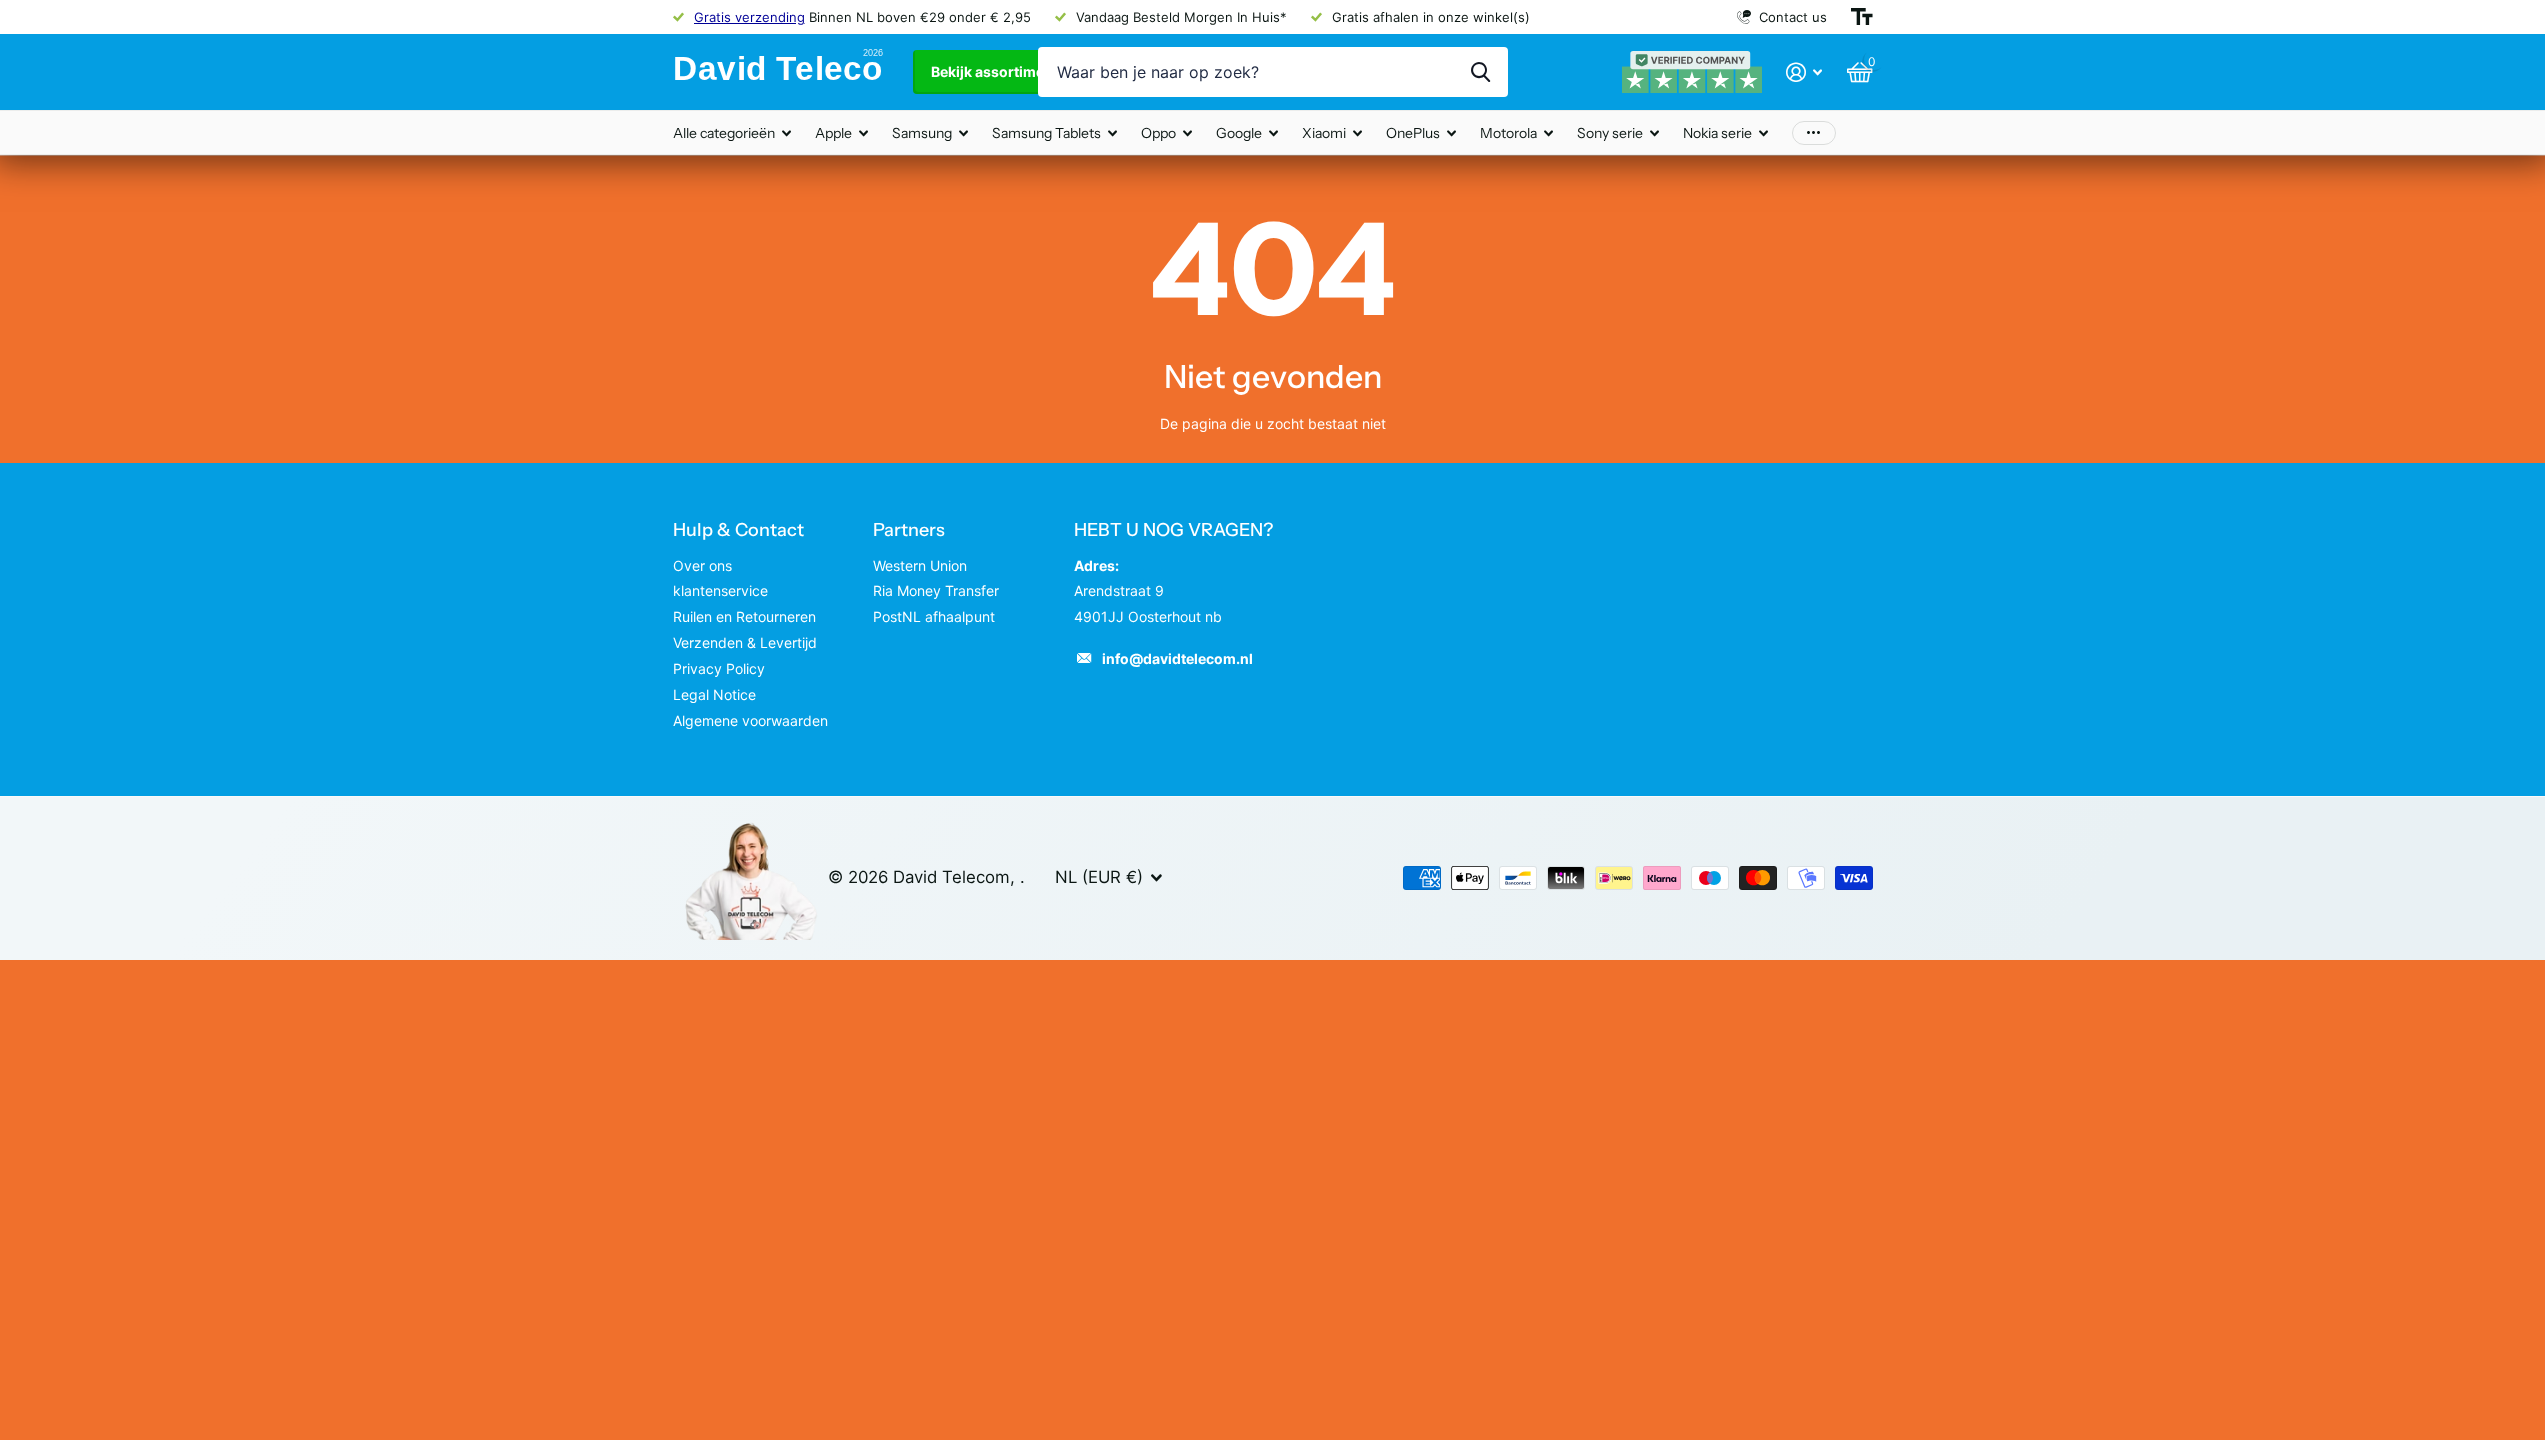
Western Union (920, 565)
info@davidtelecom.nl (1177, 658)
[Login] (1804, 72)
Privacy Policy (719, 668)
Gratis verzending (749, 17)
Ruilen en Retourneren (744, 616)
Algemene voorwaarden (750, 720)
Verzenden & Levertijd (745, 642)
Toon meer (1814, 132)
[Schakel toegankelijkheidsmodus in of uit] (1862, 17)
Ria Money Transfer (936, 590)
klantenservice (720, 590)
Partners (909, 530)
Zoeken (1480, 72)
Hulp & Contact (738, 530)
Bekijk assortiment (996, 71)
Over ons (702, 565)
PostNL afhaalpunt (934, 616)
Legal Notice (714, 694)
